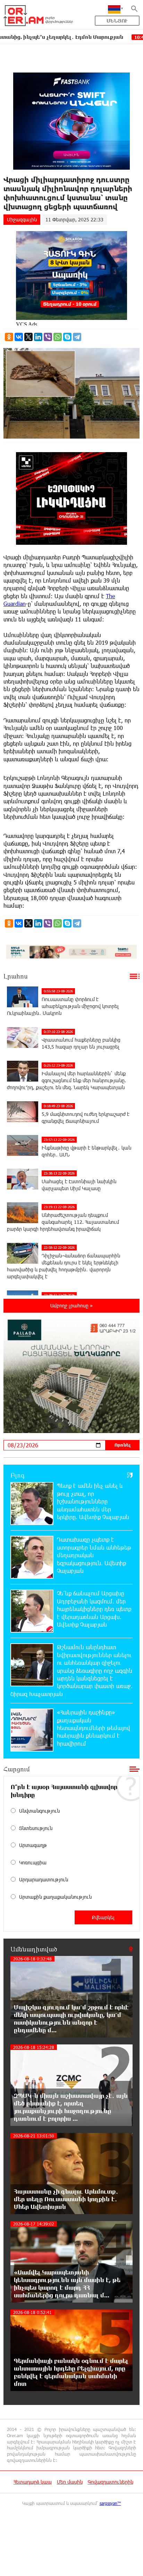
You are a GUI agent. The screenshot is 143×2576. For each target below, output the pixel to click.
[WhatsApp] (58, 337)
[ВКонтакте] (19, 337)
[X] (28, 337)
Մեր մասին (70, 2482)
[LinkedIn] (38, 337)
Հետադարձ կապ (33, 2482)
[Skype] (67, 337)
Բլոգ (18, 1475)
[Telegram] (77, 337)
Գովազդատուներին (111, 2482)
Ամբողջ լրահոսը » (71, 1306)
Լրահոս (16, 976)
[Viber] (48, 337)
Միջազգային (22, 219)
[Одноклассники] (9, 337)
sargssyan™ (110, 2503)
